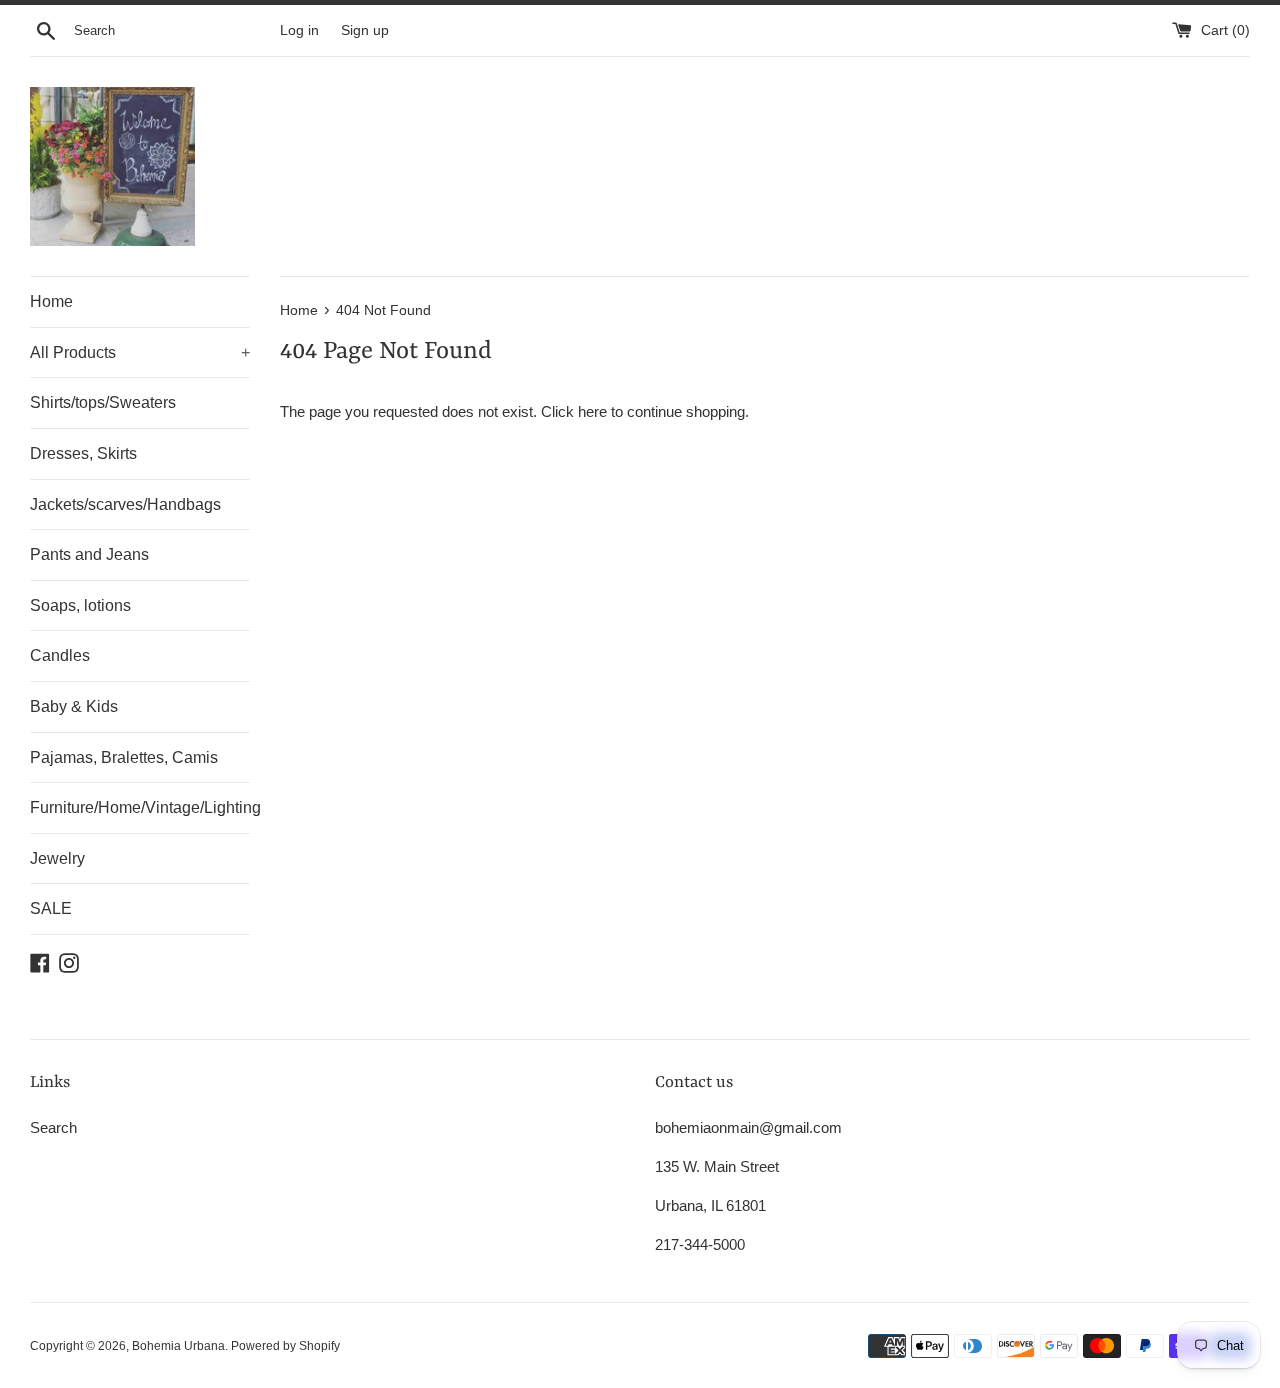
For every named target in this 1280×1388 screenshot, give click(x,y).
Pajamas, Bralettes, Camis (124, 757)
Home (51, 301)
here (592, 411)
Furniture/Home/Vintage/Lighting (140, 807)
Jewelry (57, 858)
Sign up (365, 30)
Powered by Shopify (285, 1346)
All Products (140, 352)
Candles (60, 655)
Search (53, 1127)
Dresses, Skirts (83, 453)
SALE (51, 908)
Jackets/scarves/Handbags (125, 504)
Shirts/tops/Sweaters (103, 402)
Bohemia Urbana (178, 1346)
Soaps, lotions (80, 605)
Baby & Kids (74, 706)
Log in (299, 30)
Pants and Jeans (89, 554)
